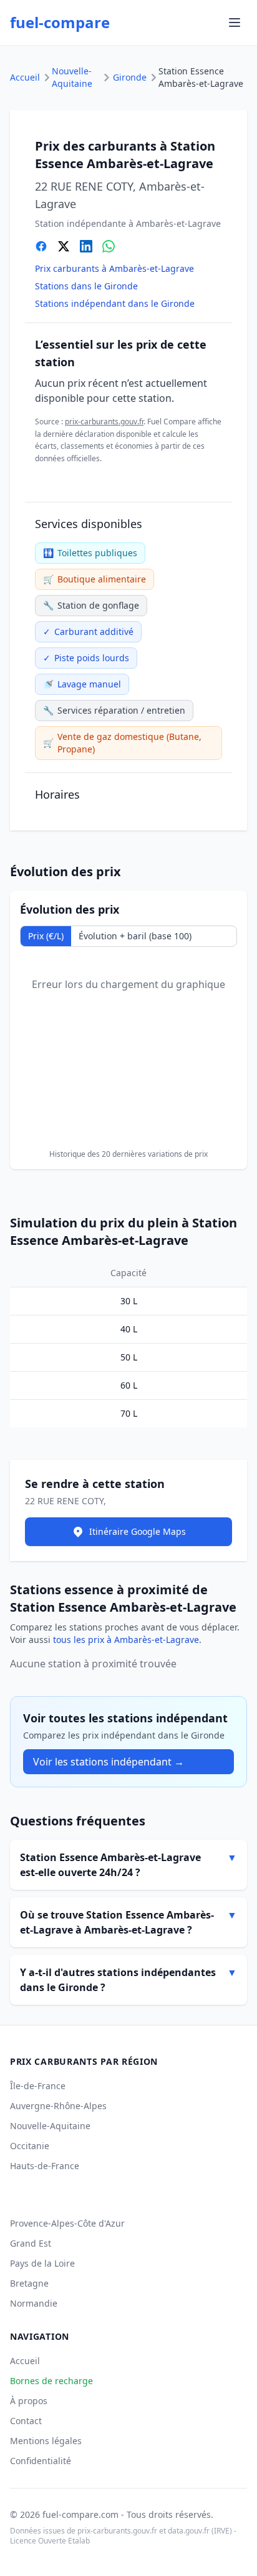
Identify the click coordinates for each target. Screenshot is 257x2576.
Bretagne (29, 2283)
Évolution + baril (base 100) (135, 936)
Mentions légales (46, 2441)
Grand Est (31, 2243)
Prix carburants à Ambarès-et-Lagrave (114, 268)
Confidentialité (41, 2461)
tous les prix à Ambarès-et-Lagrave (126, 1640)
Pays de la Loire (42, 2263)
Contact (26, 2421)
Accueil (25, 77)
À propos (29, 2401)
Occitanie (30, 2146)
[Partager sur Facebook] (41, 246)
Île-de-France (38, 2086)
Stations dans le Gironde (86, 286)
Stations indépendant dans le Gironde (115, 303)
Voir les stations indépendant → (109, 1762)
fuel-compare (60, 22)
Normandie (34, 2303)
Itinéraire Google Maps (138, 1531)
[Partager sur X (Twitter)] (64, 246)
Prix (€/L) (46, 936)
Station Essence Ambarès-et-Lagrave (201, 77)
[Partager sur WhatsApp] (109, 246)
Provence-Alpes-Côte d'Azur (67, 2223)
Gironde (130, 77)
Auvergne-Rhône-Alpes (58, 2106)
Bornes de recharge (51, 2381)
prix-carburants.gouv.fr (104, 422)
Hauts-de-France (45, 2166)
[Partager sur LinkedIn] (86, 246)
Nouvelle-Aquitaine (72, 77)
